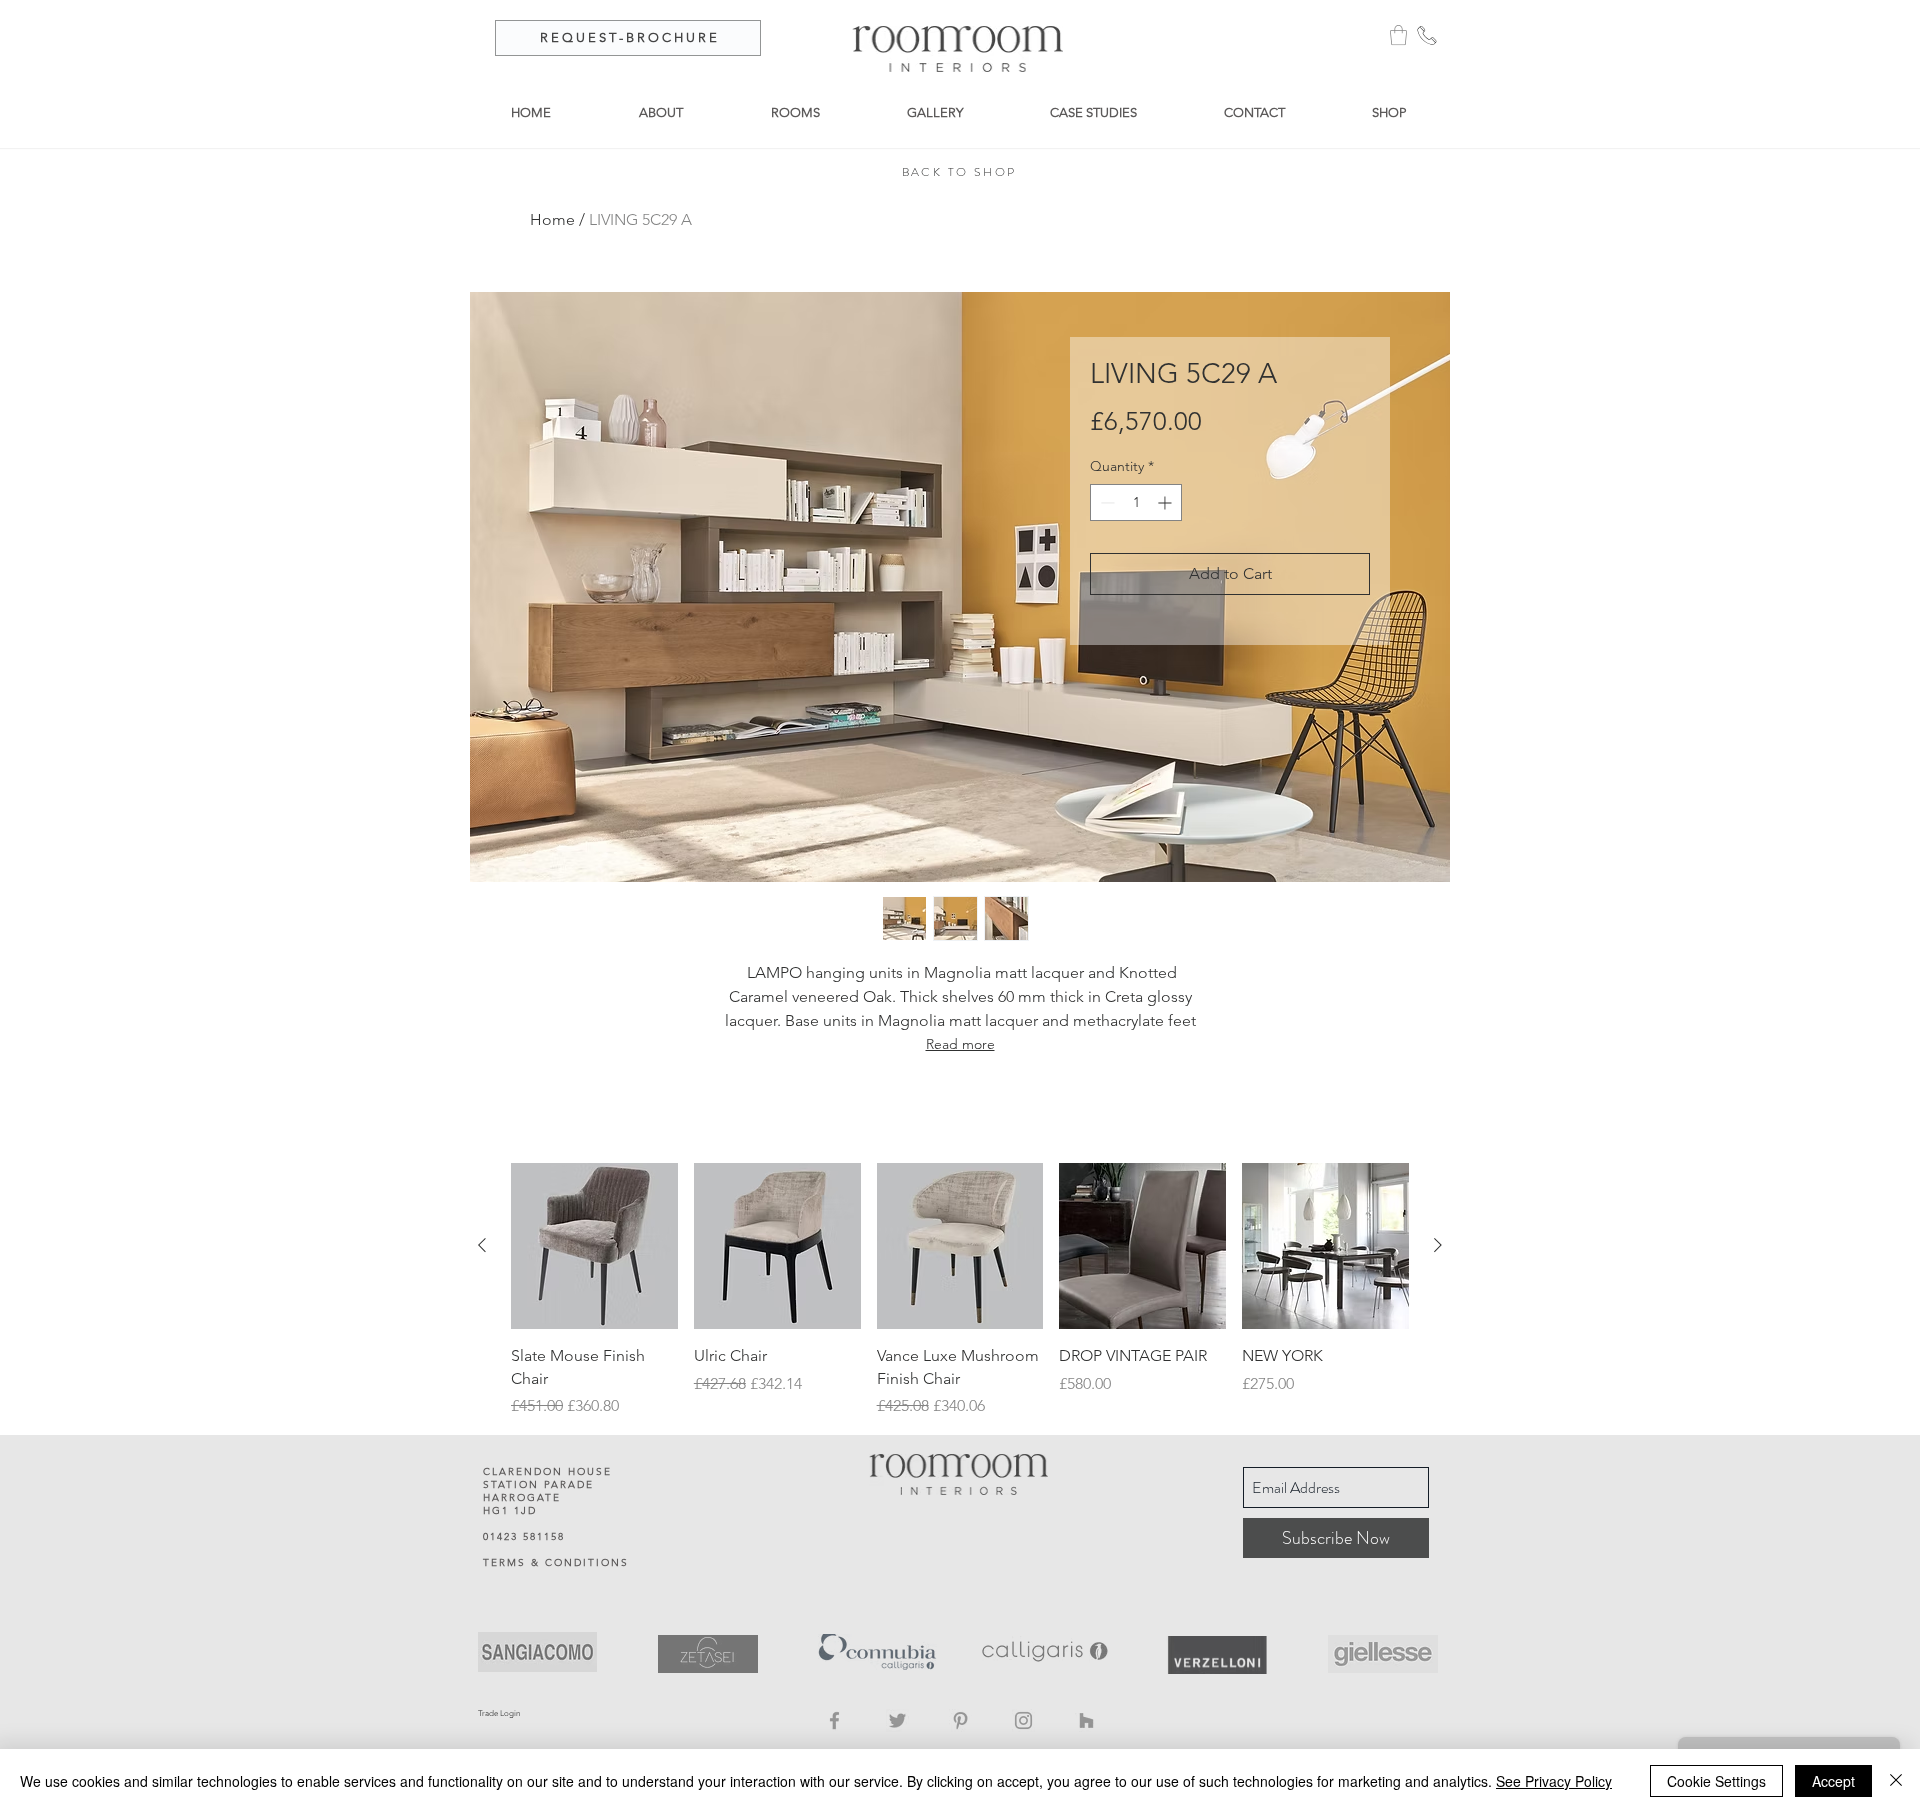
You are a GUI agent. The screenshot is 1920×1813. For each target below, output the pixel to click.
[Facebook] (834, 1720)
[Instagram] (1023, 1720)
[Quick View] (594, 1246)
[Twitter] (897, 1720)
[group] (960, 1291)
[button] (1398, 35)
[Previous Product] (482, 1245)
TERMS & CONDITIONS (556, 1562)
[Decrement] (1105, 502)
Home (552, 219)
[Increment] (1166, 502)
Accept (1833, 1781)
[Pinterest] (960, 1720)
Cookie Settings (1716, 1781)
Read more (960, 1044)
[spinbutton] (1136, 502)
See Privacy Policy (1554, 1781)
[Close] (1896, 1781)
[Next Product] (1438, 1245)
